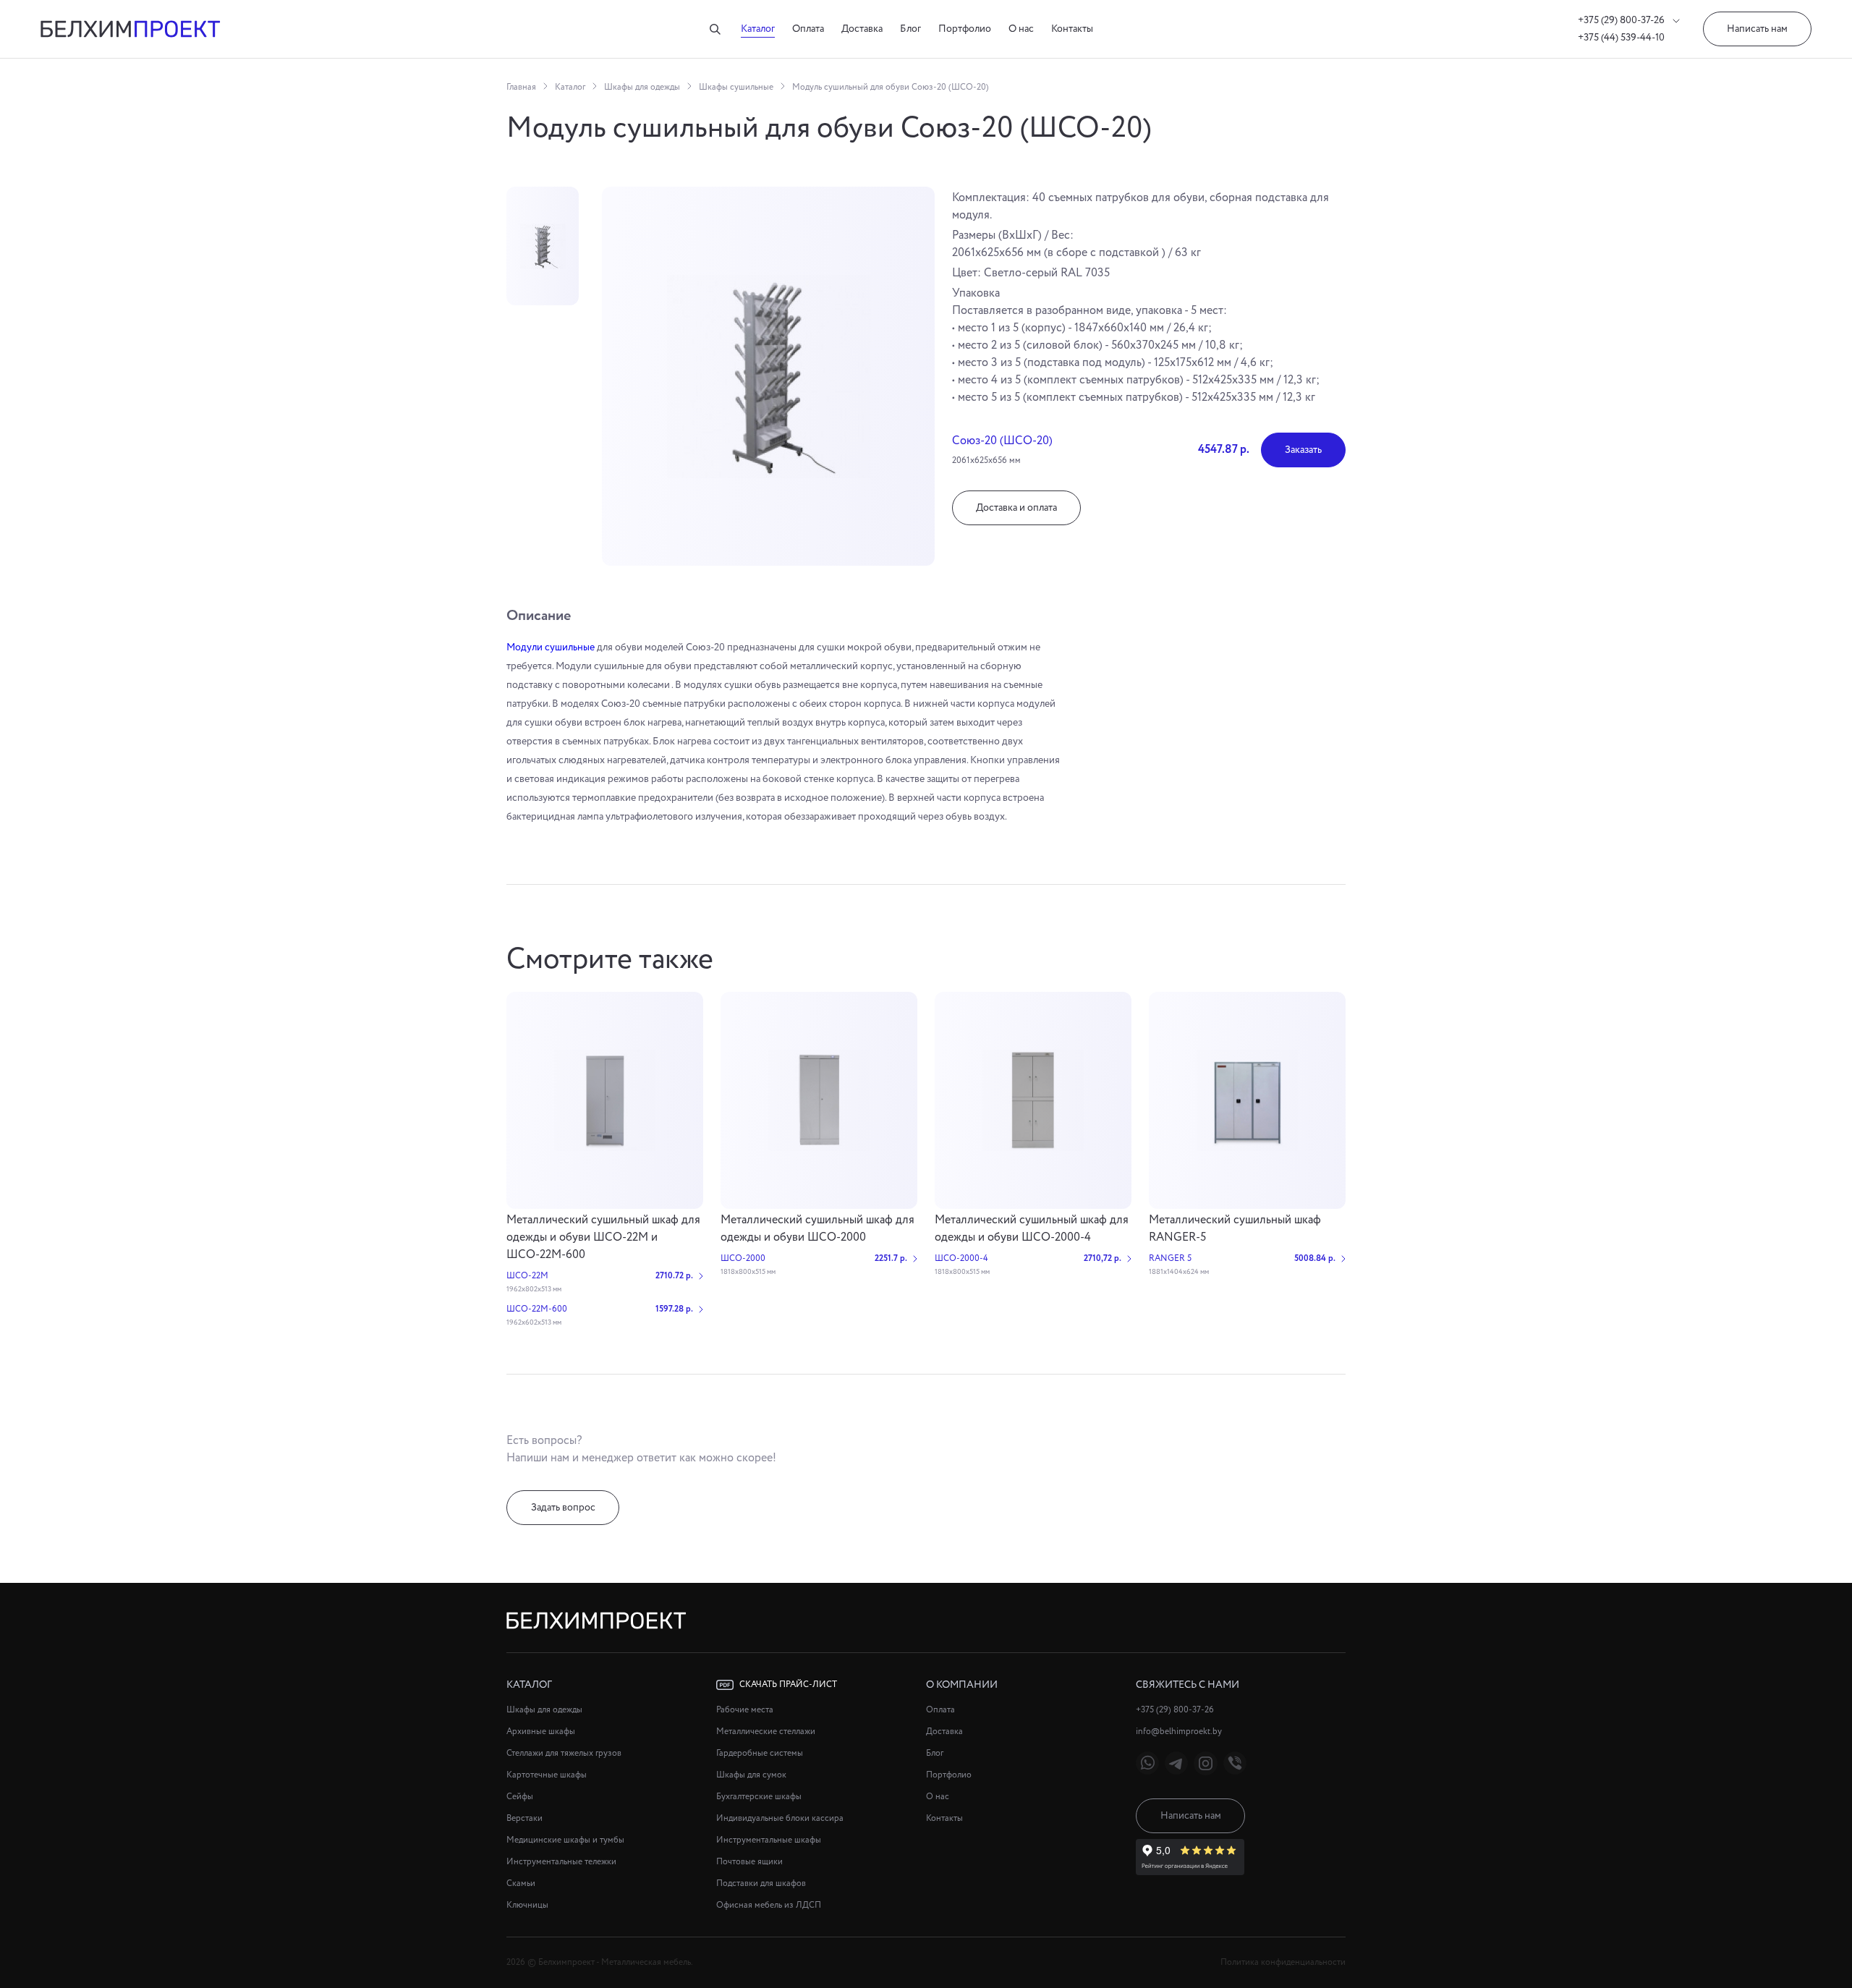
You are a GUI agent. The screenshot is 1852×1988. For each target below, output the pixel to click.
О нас (1021, 29)
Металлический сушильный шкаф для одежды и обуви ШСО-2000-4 (1032, 1229)
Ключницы (527, 1905)
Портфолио (965, 29)
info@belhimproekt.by (1179, 1732)
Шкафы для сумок (751, 1775)
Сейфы (520, 1797)
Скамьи (521, 1883)
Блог (910, 29)
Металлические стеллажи (766, 1732)
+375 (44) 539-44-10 (1621, 38)
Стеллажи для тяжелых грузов (564, 1753)
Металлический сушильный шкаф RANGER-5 (1235, 1229)
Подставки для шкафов (761, 1883)
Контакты (1072, 29)
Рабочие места (745, 1710)
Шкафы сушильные (736, 87)
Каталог (758, 29)
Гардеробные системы (760, 1753)
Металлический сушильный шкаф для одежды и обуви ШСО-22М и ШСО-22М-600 (603, 1237)
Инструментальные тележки (561, 1862)
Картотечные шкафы (547, 1775)
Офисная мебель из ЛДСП (769, 1905)
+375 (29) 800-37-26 (1622, 20)
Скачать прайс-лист (788, 1685)
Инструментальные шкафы (769, 1840)
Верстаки (524, 1818)
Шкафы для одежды (642, 87)
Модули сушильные (551, 647)
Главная (521, 87)
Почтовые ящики (749, 1862)
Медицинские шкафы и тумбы (565, 1840)
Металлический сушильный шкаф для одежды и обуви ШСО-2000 (817, 1229)
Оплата (808, 29)
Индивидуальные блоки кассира (780, 1818)
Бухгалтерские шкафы (759, 1797)
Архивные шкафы (541, 1732)
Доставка (862, 29)
